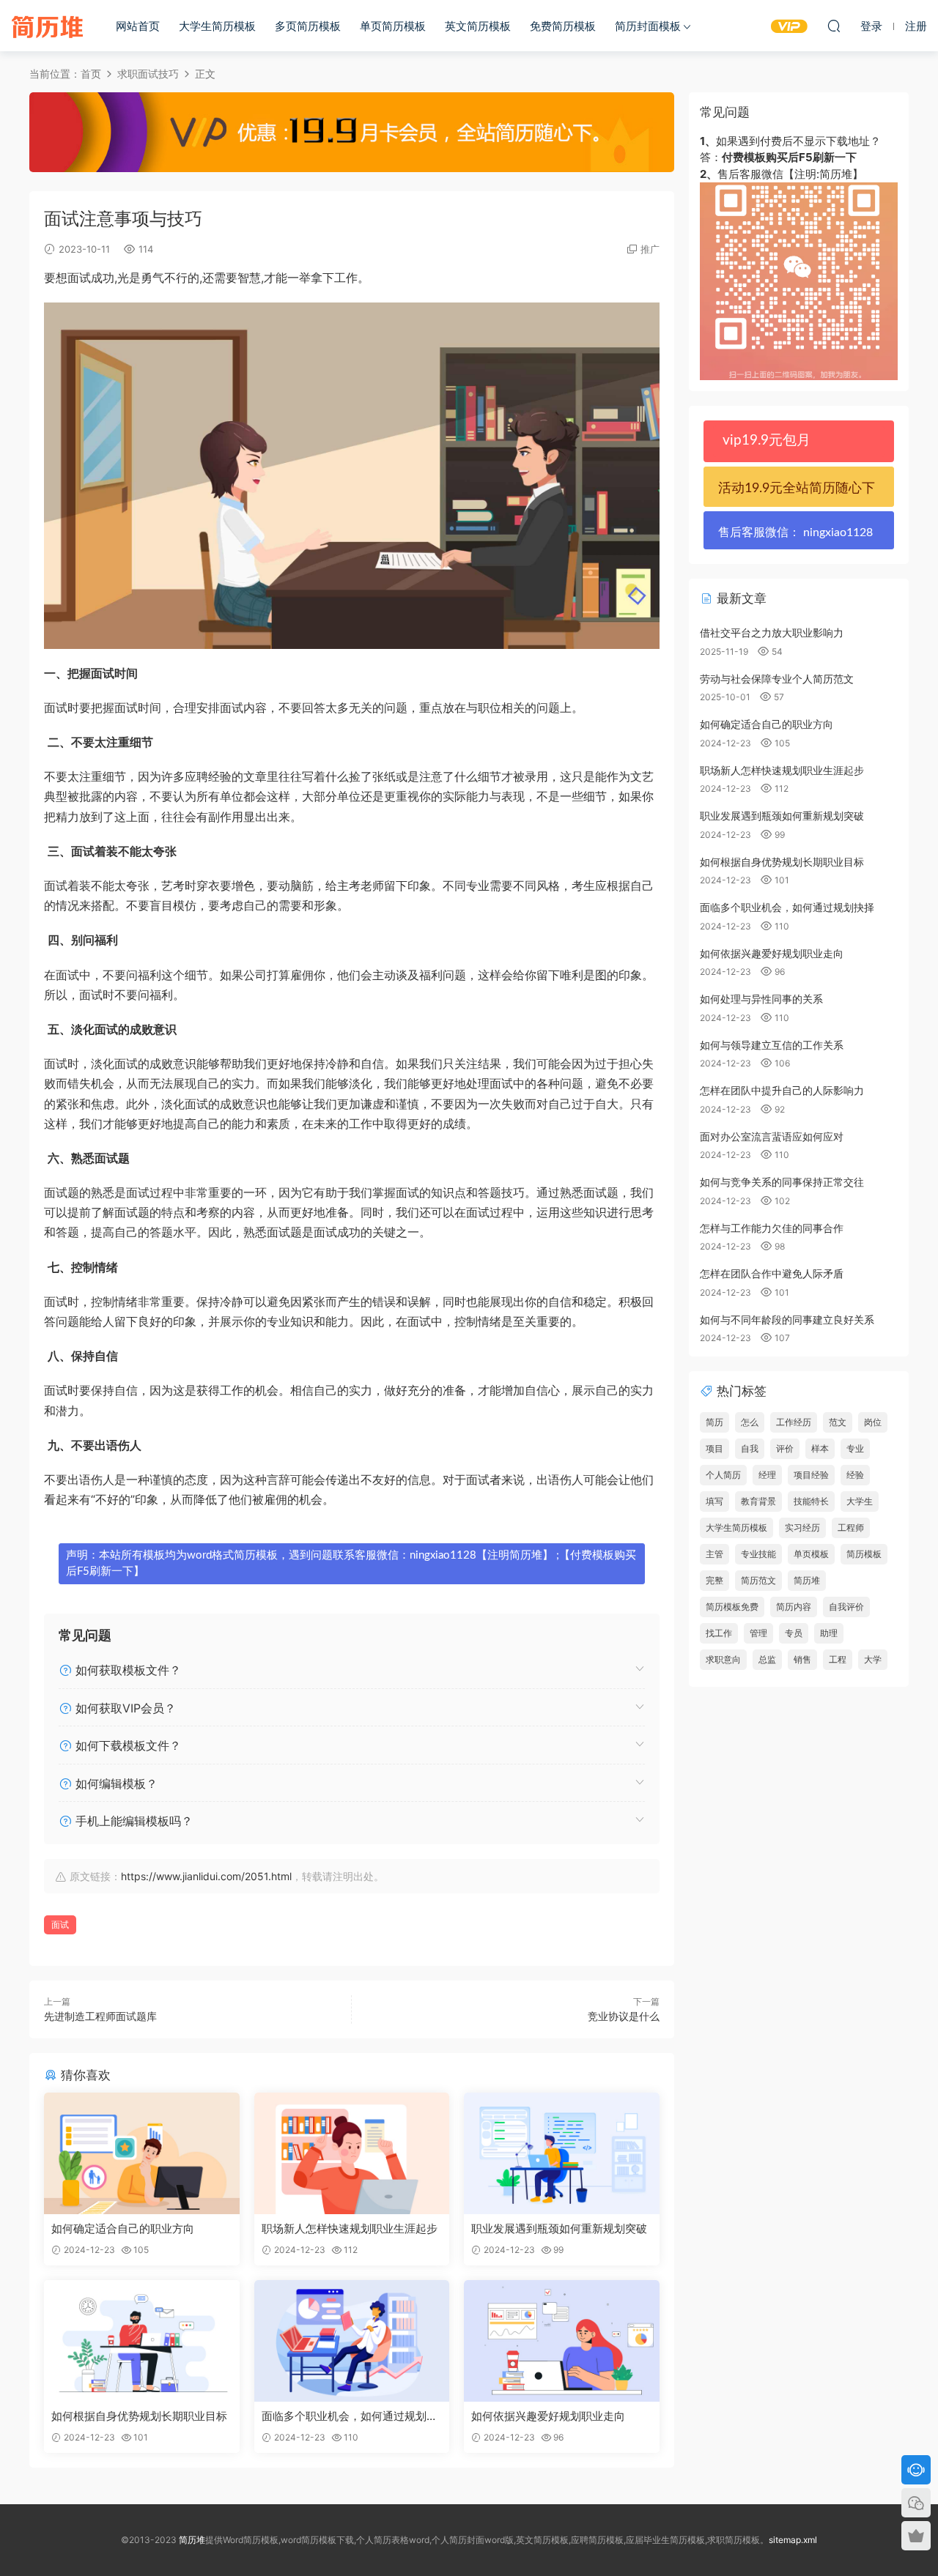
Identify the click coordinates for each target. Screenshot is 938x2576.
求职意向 (723, 1659)
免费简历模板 (563, 26)
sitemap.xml (793, 2540)
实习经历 (802, 1528)
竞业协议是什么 (624, 2016)
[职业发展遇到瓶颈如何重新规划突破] (562, 2153)
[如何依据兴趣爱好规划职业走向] (562, 2341)
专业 (855, 1448)
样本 (820, 1448)
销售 (802, 1659)
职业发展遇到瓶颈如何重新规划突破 (559, 2228)
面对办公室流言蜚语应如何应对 (772, 1136)
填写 (714, 1501)
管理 (758, 1633)
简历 (714, 1422)
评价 (785, 1448)
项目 (714, 1448)
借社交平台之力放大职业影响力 (772, 632)
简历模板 (864, 1554)
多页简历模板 (308, 26)
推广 (650, 249)
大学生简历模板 (217, 26)
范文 (838, 1422)
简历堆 (48, 26)
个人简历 (723, 1475)
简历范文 (758, 1580)
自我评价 (846, 1607)
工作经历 (794, 1422)
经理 (767, 1475)
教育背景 (758, 1501)
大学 (873, 1659)
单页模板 (811, 1554)
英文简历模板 (478, 26)
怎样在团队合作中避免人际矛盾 (772, 1273)
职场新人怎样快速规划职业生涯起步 (350, 2228)
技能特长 (811, 1501)
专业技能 (758, 1554)
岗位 (873, 1422)
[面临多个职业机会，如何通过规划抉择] (352, 2341)
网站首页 (138, 26)
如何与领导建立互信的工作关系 (772, 1045)
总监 (767, 1659)
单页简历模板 (393, 26)
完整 (714, 1580)
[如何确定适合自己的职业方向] (142, 2153)
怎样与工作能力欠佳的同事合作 (772, 1228)
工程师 (851, 1528)
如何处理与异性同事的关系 (761, 999)
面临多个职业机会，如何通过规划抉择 (350, 2416)
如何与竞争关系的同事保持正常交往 (782, 1182)
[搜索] (834, 26)
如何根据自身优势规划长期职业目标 (139, 2416)
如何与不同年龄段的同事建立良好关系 (787, 1319)
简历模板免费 (732, 1607)
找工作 (719, 1633)
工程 (838, 1659)
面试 (60, 1924)
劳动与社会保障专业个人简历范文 (777, 679)
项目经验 (811, 1475)
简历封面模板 (648, 26)
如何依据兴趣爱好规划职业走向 (548, 2416)
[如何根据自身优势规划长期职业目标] (142, 2341)
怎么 (750, 1422)
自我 (750, 1448)
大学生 (860, 1501)
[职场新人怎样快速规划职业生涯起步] (352, 2153)
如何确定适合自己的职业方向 (123, 2228)
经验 (855, 1475)
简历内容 (794, 1607)
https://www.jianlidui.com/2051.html (206, 1876)
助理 (829, 1633)
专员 (794, 1633)
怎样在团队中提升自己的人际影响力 (782, 1090)
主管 (714, 1554)
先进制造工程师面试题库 (100, 2016)
